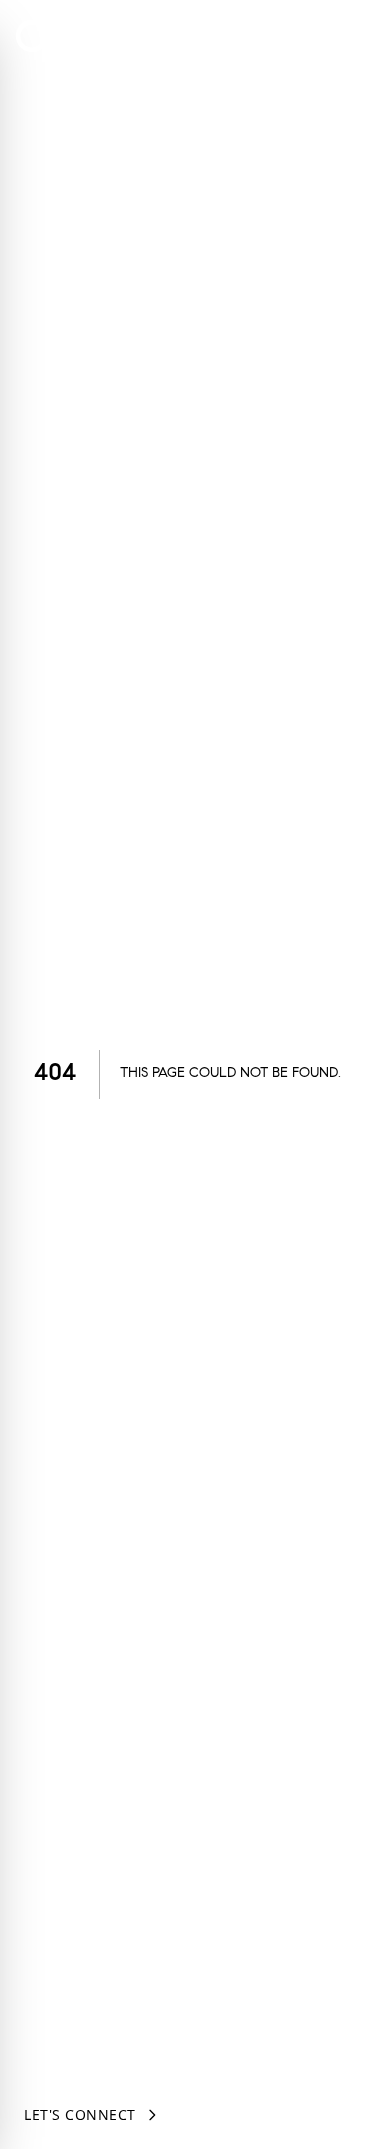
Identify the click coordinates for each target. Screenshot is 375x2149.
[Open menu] (343, 36)
